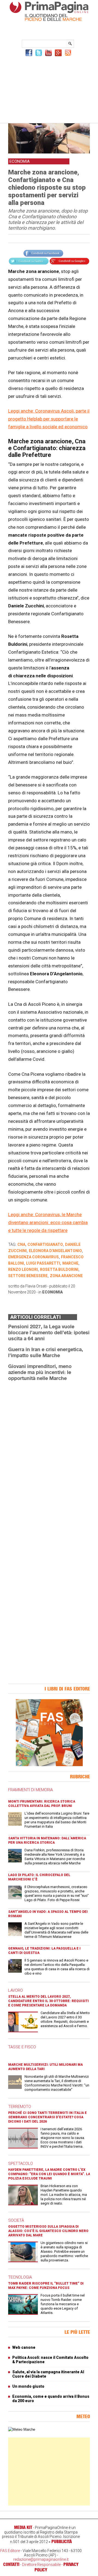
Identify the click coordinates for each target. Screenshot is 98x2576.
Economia (53, 1292)
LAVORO (16, 1990)
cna (21, 1244)
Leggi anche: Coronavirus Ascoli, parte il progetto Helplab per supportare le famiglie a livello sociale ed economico (49, 419)
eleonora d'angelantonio (55, 1251)
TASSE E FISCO (22, 2047)
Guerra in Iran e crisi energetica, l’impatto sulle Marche (46, 1352)
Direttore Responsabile (41, 2565)
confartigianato (45, 1244)
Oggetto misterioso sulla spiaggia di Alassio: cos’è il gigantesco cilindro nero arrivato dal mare (48, 2231)
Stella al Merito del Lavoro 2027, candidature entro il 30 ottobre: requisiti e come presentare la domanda (48, 2001)
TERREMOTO (20, 2107)
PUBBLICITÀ (62, 2541)
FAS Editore (10, 2551)
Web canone (24, 2347)
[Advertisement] (49, 89)
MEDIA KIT (23, 2527)
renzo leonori (23, 1269)
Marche (70, 1263)
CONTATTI (11, 2564)
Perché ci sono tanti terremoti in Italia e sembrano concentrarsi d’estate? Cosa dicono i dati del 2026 (48, 2117)
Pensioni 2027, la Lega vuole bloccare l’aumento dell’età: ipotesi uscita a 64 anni (49, 1332)
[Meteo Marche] (22, 2429)
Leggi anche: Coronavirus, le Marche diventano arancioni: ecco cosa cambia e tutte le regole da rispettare (48, 1222)
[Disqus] (49, 1454)
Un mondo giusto (28, 2386)
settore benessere (28, 1276)
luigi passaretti (43, 1263)
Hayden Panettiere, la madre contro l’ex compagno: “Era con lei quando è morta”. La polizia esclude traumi (49, 2174)
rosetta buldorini (59, 1269)
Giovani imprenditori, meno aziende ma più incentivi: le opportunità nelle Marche (40, 1372)
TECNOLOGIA (20, 2277)
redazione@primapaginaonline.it (41, 2559)
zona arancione (66, 1276)
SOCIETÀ (16, 2220)
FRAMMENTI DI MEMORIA (30, 1790)
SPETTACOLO (21, 2163)
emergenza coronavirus (33, 1257)
